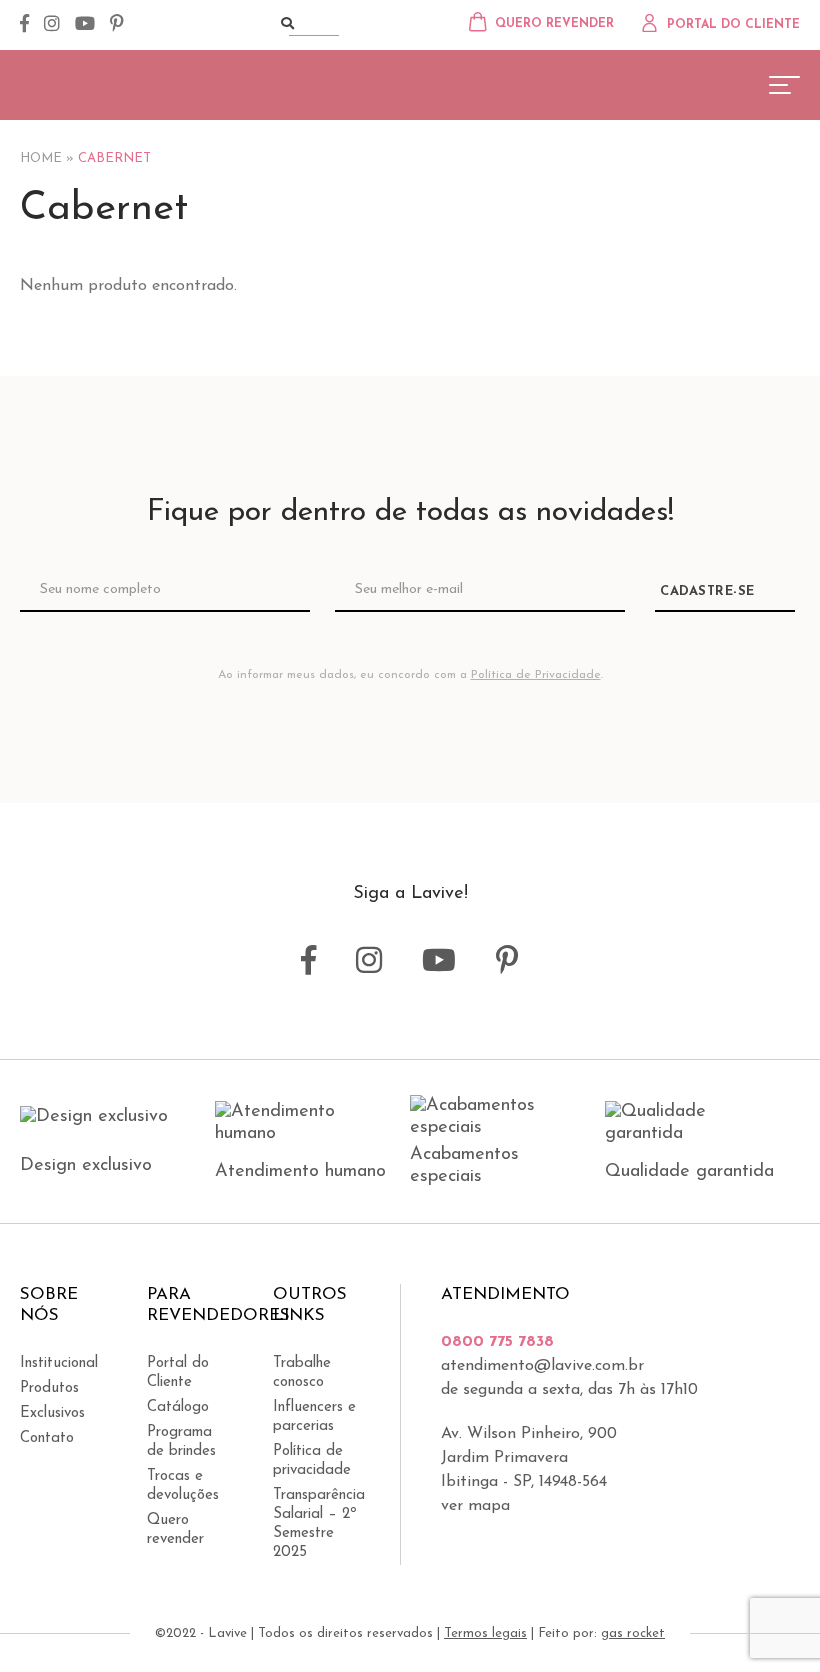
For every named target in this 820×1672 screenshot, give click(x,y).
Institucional (59, 1363)
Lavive (94, 83)
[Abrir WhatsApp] (770, 1621)
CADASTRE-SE (707, 591)
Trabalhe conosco (302, 1373)
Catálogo (178, 1407)
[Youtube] (85, 25)
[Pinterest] (117, 25)
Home (41, 158)
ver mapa (475, 1506)
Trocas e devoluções (183, 1486)
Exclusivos (52, 1413)
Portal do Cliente (178, 1373)
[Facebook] (24, 25)
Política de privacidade (312, 1461)
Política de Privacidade (536, 675)
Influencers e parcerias (314, 1417)
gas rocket (633, 1633)
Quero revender (175, 1530)
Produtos (49, 1388)
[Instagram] (52, 25)
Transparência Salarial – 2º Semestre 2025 (316, 1524)
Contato (47, 1438)
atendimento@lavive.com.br (542, 1366)
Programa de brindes (181, 1442)
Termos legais (485, 1633)
